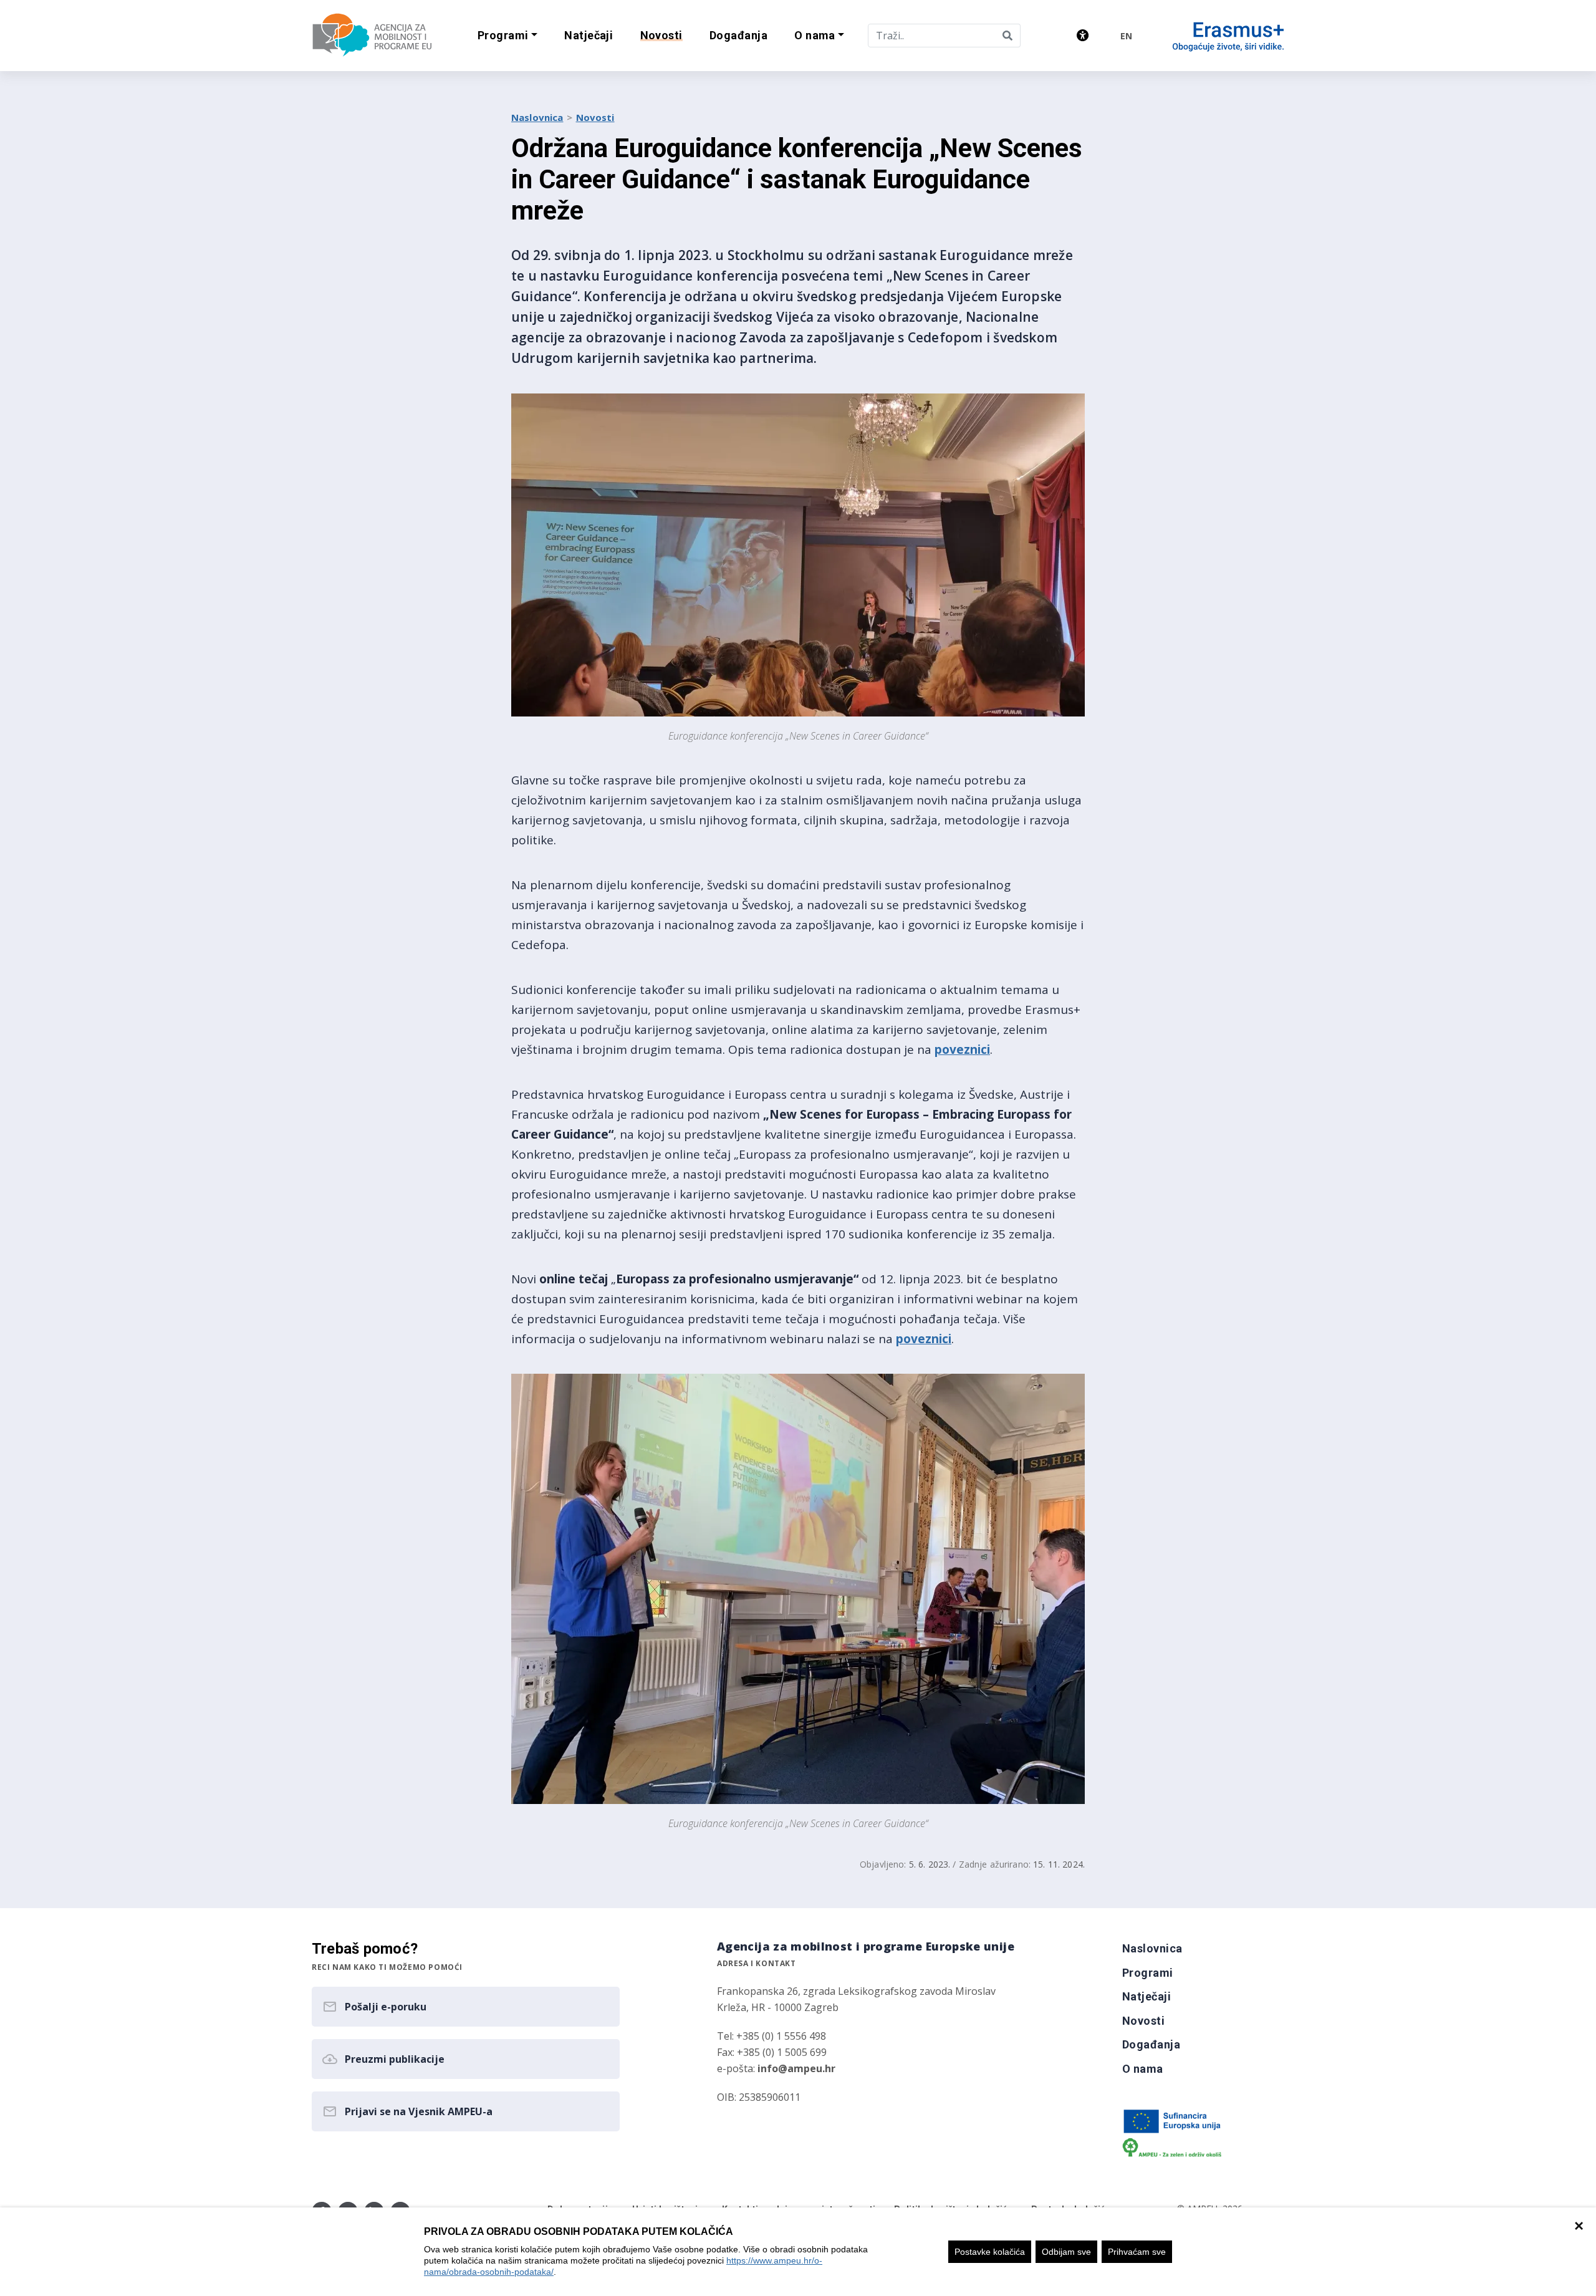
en (1126, 36)
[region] (798, 2252)
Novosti (595, 117)
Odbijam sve (1066, 2252)
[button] (507, 36)
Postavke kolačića (990, 2252)
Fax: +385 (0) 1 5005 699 (772, 2052)
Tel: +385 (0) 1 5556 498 (772, 2036)
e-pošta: (776, 2068)
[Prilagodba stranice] (1083, 35)
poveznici (962, 1049)
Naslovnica (537, 117)
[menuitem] (589, 36)
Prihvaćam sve (1137, 2252)
